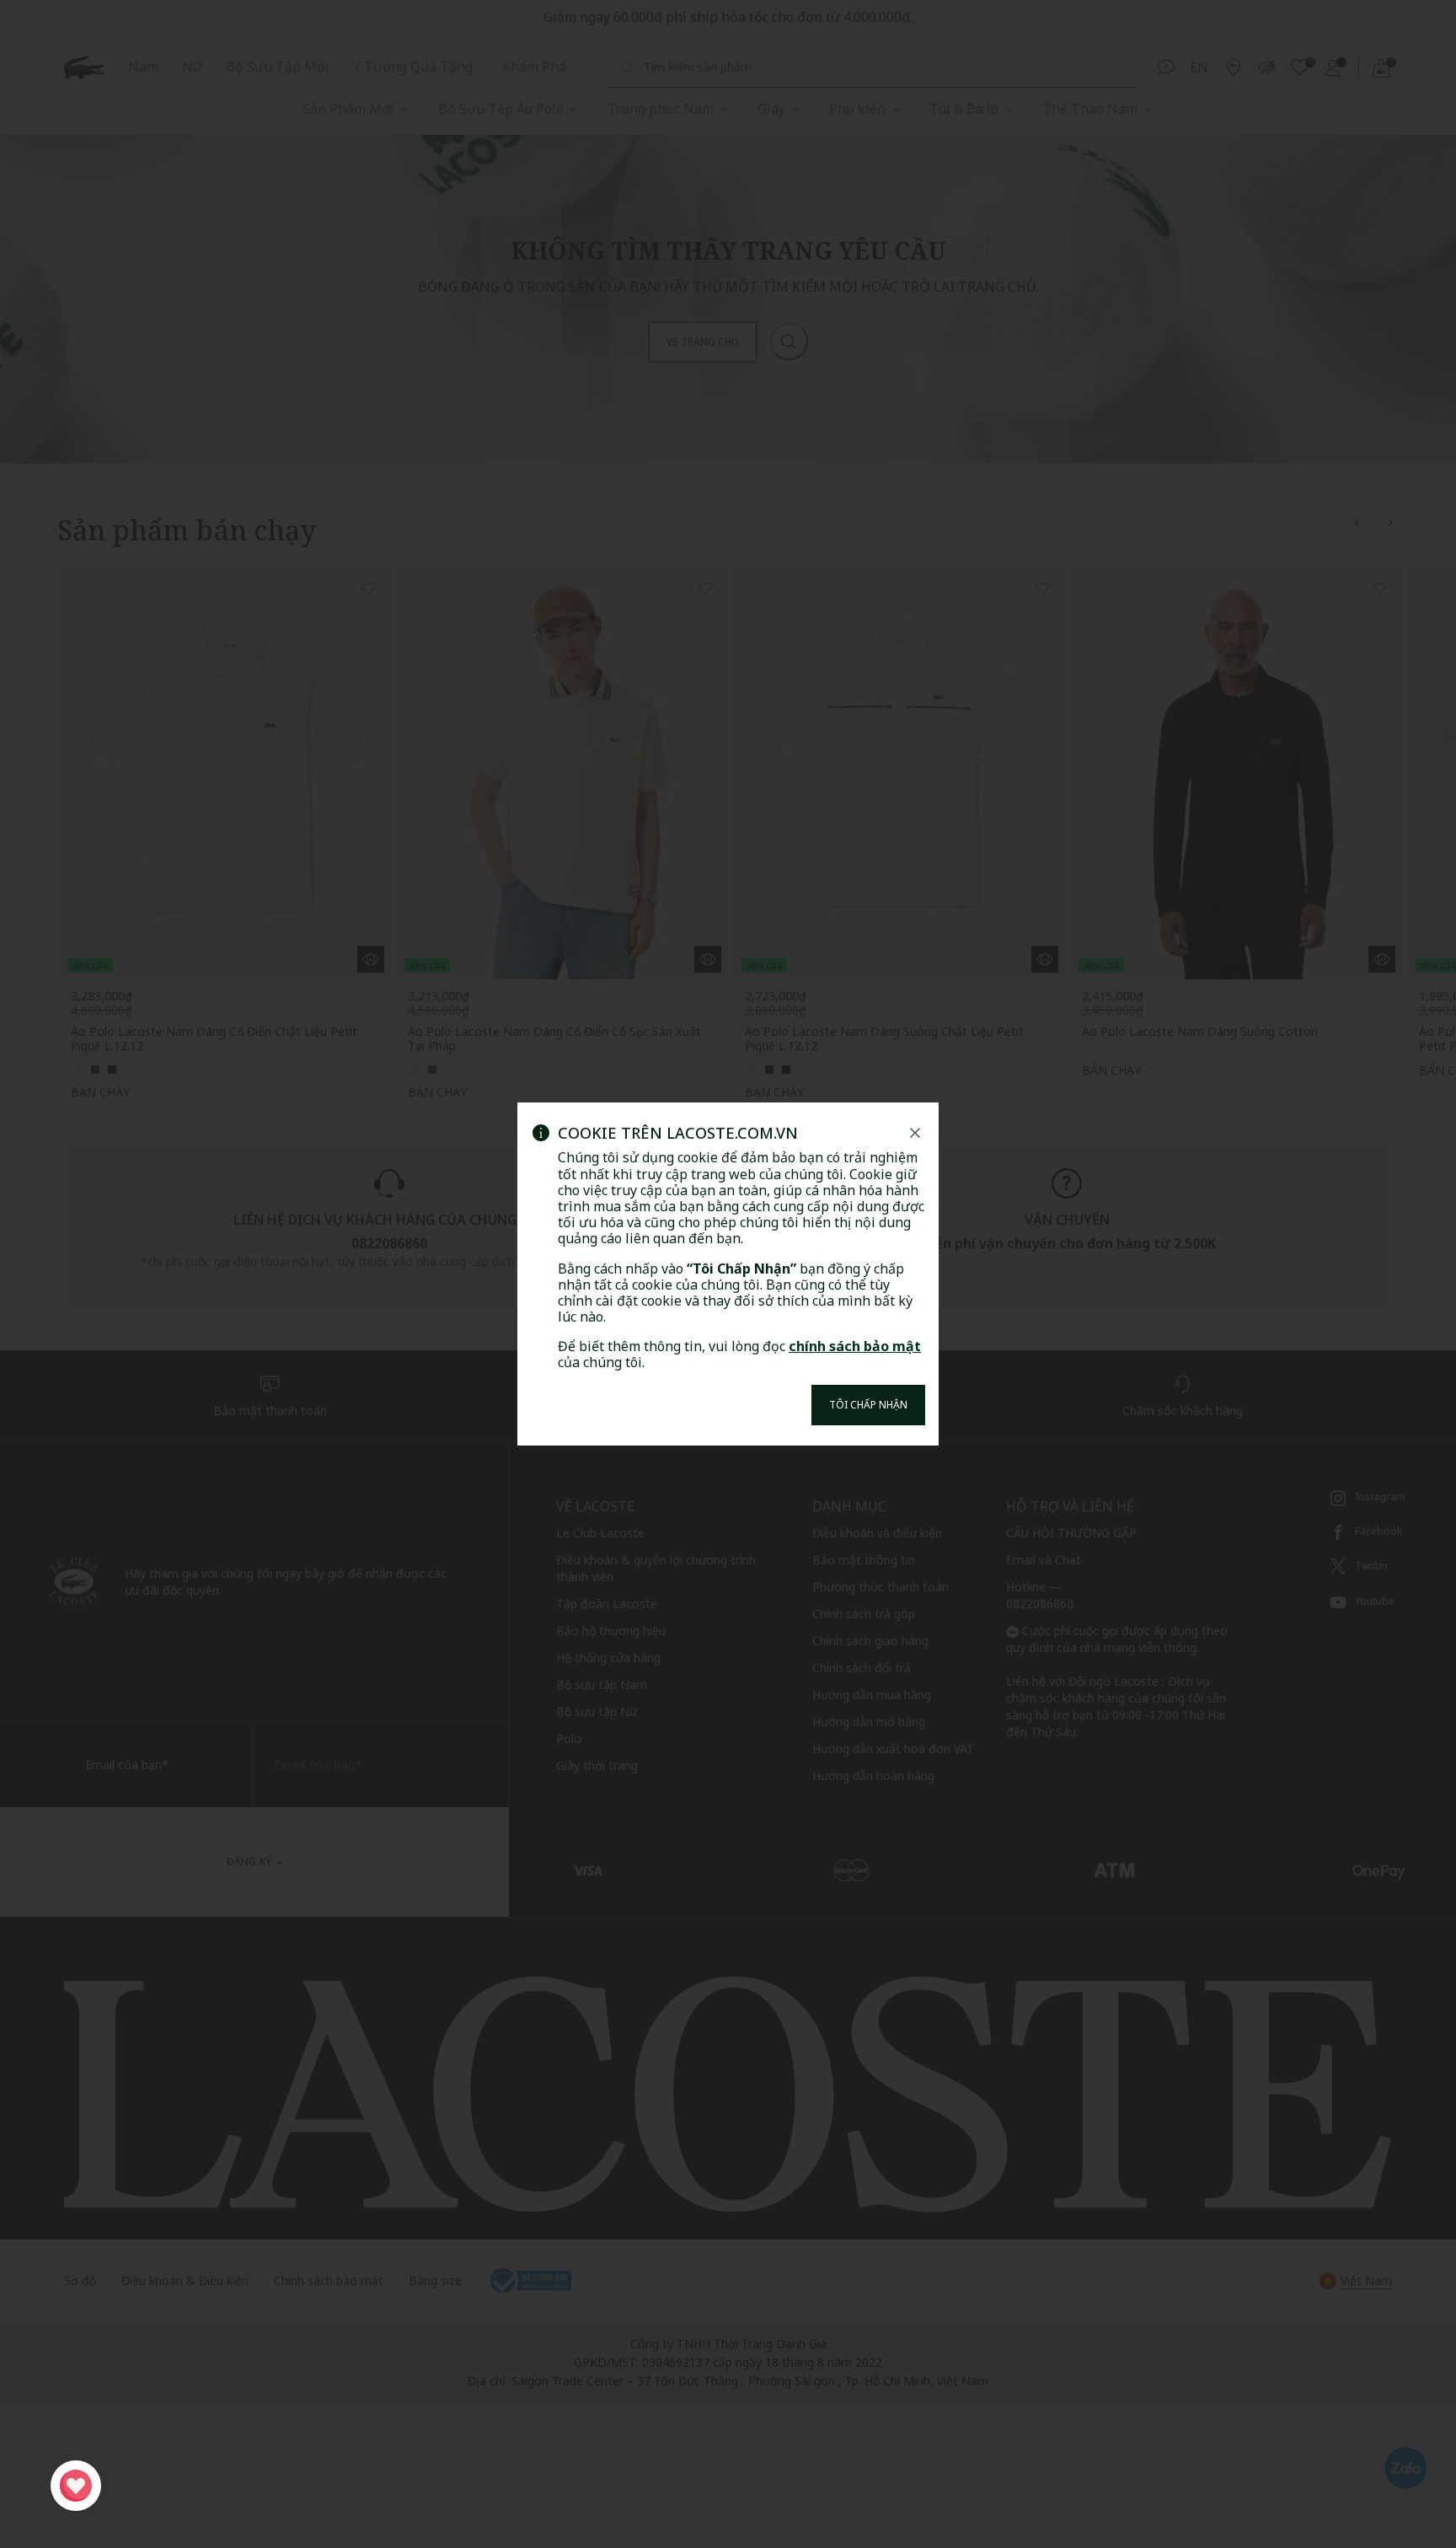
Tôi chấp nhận (868, 1405)
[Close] (915, 1133)
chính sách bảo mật (855, 1346)
